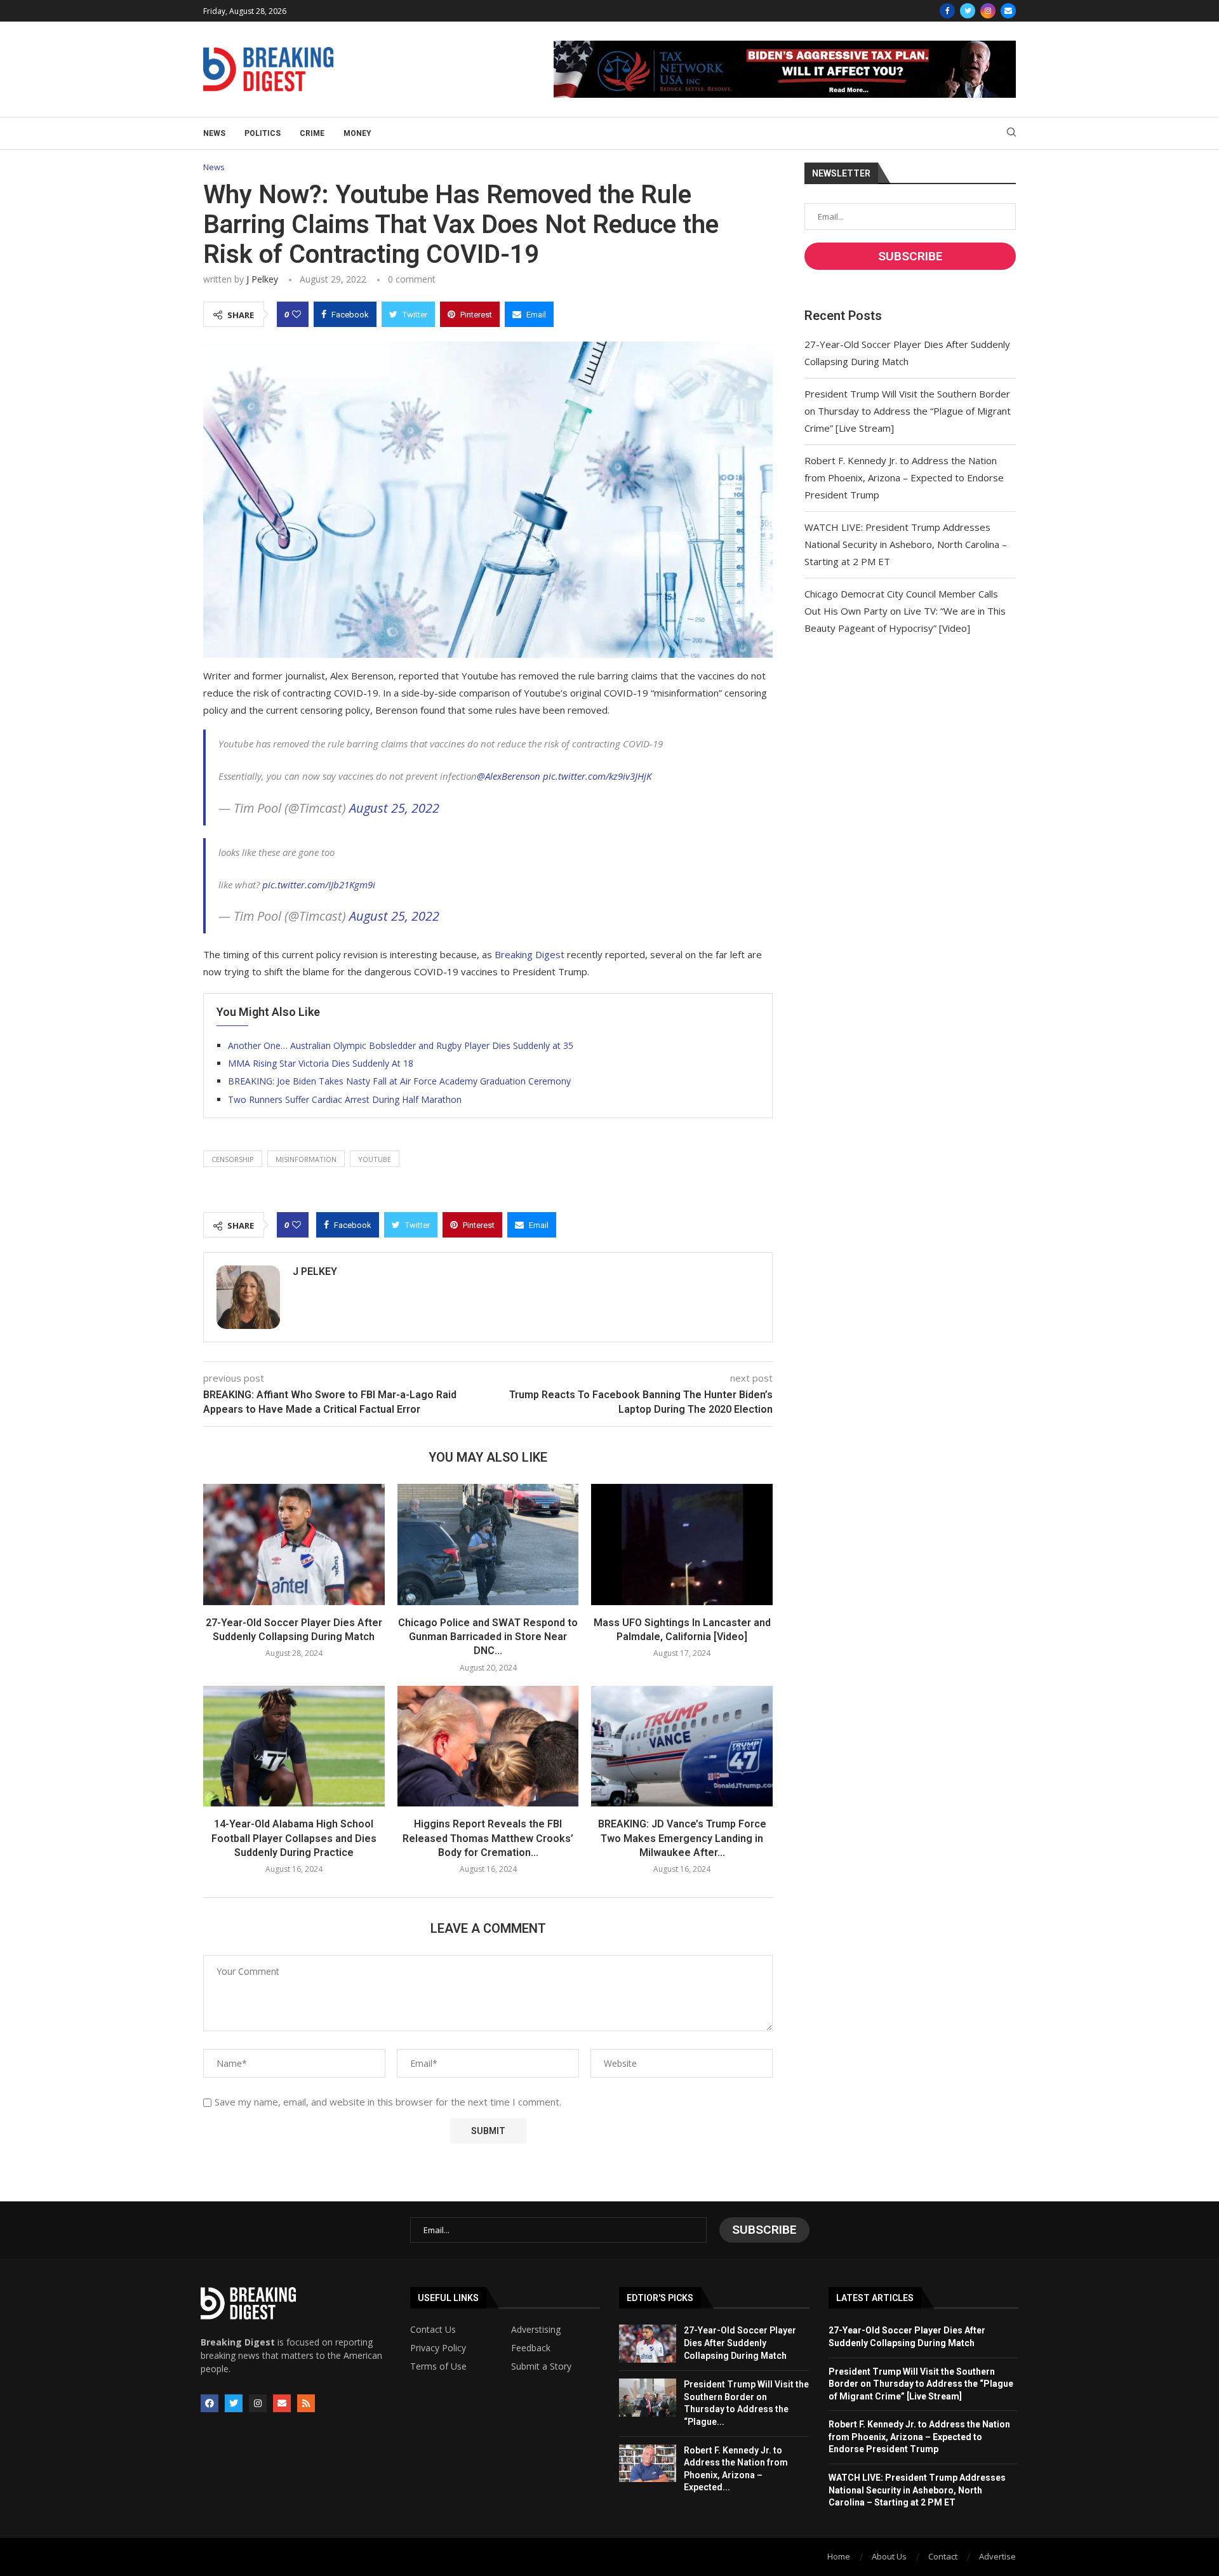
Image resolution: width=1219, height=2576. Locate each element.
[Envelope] (282, 2403)
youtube (375, 1159)
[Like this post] (296, 314)
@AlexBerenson (509, 776)
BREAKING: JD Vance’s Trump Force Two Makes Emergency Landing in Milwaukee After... (682, 1838)
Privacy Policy (438, 2348)
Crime (312, 133)
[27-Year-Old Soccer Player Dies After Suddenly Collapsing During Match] (294, 1544)
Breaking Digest (530, 954)
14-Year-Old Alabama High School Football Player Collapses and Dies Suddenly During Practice (294, 1838)
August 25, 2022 (394, 808)
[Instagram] (988, 11)
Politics (263, 133)
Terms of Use (438, 2366)
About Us (889, 2556)
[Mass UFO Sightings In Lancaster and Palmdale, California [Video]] (682, 1544)
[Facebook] (947, 11)
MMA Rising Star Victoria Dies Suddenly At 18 (321, 1063)
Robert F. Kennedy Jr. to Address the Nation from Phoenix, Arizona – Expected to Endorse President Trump (904, 477)
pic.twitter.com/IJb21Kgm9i (319, 884)
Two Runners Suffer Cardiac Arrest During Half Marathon (345, 1099)
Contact (943, 2556)
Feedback (531, 2348)
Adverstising (536, 2330)
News (214, 133)
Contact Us (433, 2330)
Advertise (997, 2556)
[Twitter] (968, 11)
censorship (233, 1159)
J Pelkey (262, 279)
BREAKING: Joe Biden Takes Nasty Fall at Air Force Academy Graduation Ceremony (399, 1081)
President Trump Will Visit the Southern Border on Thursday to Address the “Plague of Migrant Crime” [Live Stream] (908, 411)
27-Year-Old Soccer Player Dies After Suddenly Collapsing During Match (740, 2343)
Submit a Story (541, 2366)
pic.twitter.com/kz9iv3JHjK (597, 776)
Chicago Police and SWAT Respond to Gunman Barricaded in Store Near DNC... (488, 1637)
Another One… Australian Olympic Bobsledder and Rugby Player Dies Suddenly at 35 (401, 1045)
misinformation (306, 1159)
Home (839, 2556)
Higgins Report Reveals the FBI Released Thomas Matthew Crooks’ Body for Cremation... (488, 1838)
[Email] (1008, 11)
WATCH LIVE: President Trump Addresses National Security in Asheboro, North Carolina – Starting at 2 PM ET (906, 544)
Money (357, 133)
